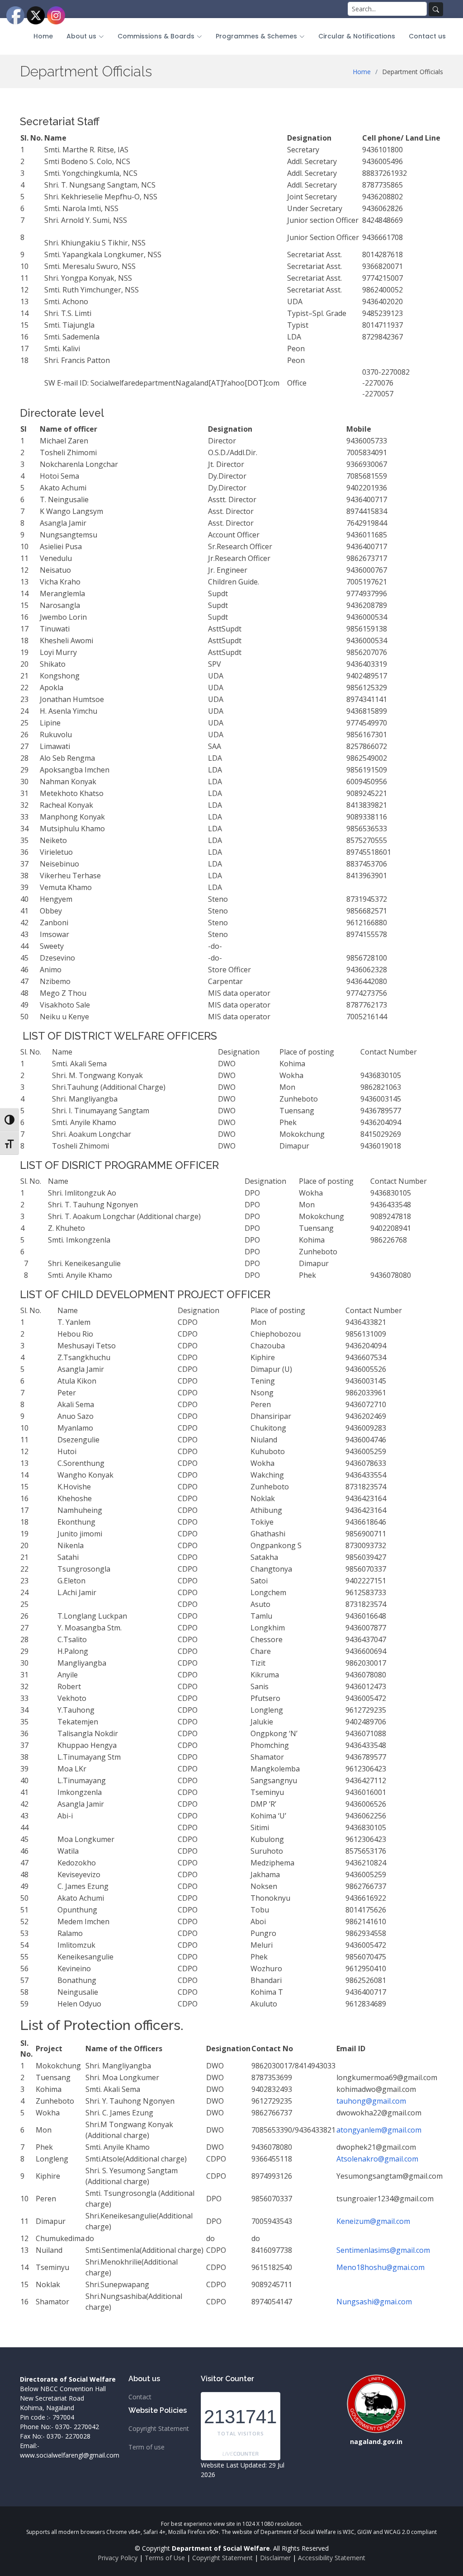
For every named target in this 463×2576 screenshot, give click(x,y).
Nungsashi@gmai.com (374, 2302)
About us (81, 36)
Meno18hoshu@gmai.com (380, 2267)
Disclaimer (275, 2558)
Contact (140, 2397)
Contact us (427, 36)
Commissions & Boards (156, 36)
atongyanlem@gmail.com (379, 2130)
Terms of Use (165, 2558)
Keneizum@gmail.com (373, 2221)
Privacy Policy (118, 2558)
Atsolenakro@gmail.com (377, 2159)
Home (43, 36)
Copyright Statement (159, 2429)
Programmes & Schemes (256, 36)
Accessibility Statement (332, 2558)
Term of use (146, 2447)
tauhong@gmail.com (371, 2101)
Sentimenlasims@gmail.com (383, 2250)
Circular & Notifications (357, 36)
